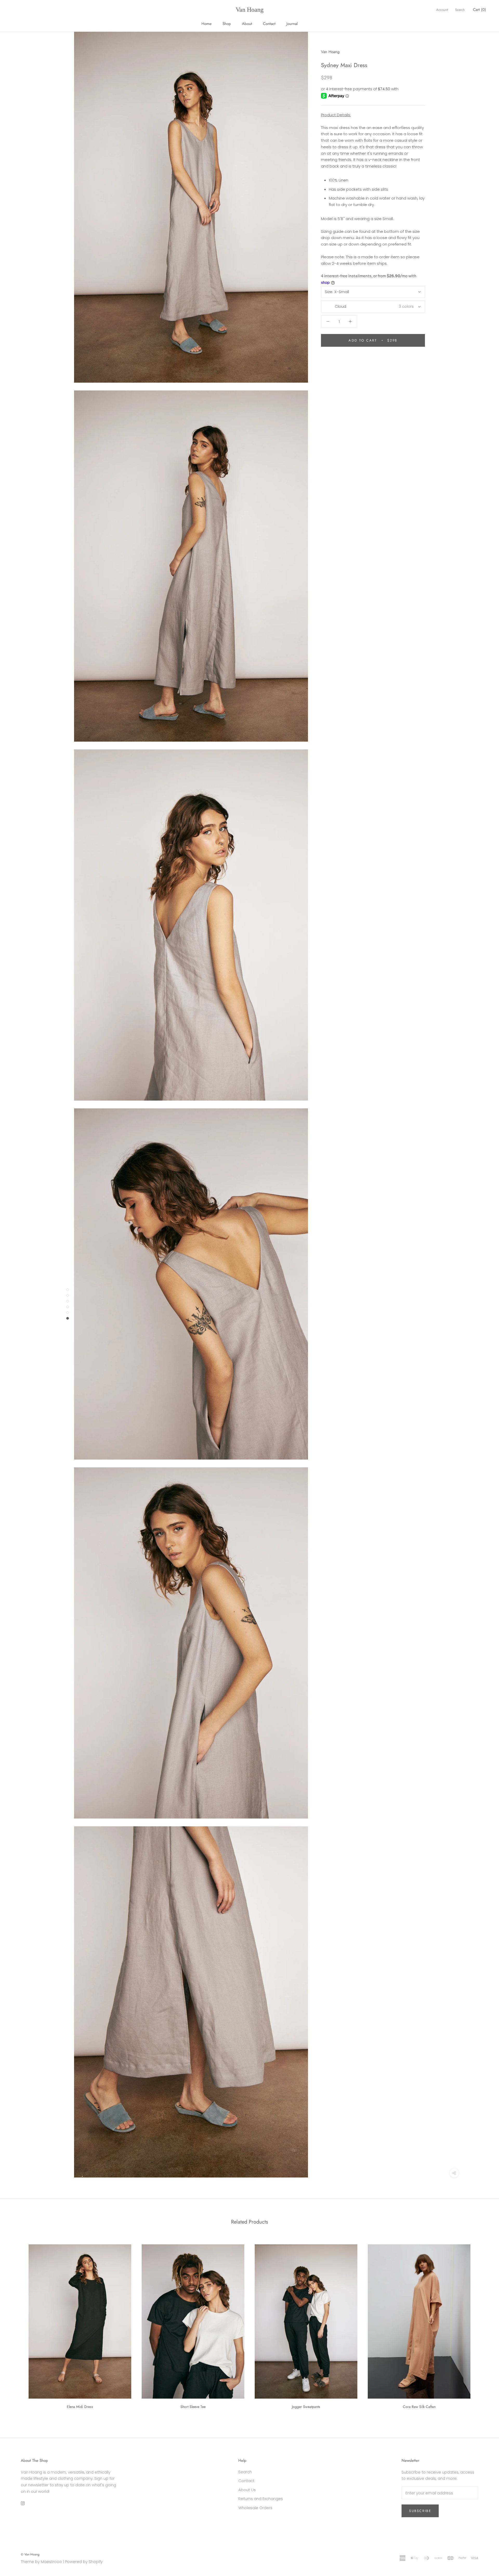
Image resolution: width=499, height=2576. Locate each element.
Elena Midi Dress (80, 2407)
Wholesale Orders (255, 2508)
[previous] (16, 2325)
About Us (247, 2490)
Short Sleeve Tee (193, 2407)
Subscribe (420, 2511)
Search (460, 10)
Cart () (480, 10)
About (247, 24)
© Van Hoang (30, 2554)
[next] (483, 2325)
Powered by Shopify (84, 2562)
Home (206, 24)
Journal (292, 24)
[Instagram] (23, 2503)
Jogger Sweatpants (306, 2407)
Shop (227, 24)
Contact (269, 24)
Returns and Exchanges (261, 2499)
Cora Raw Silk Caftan (419, 2407)
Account (442, 10)
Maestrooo (51, 2562)
